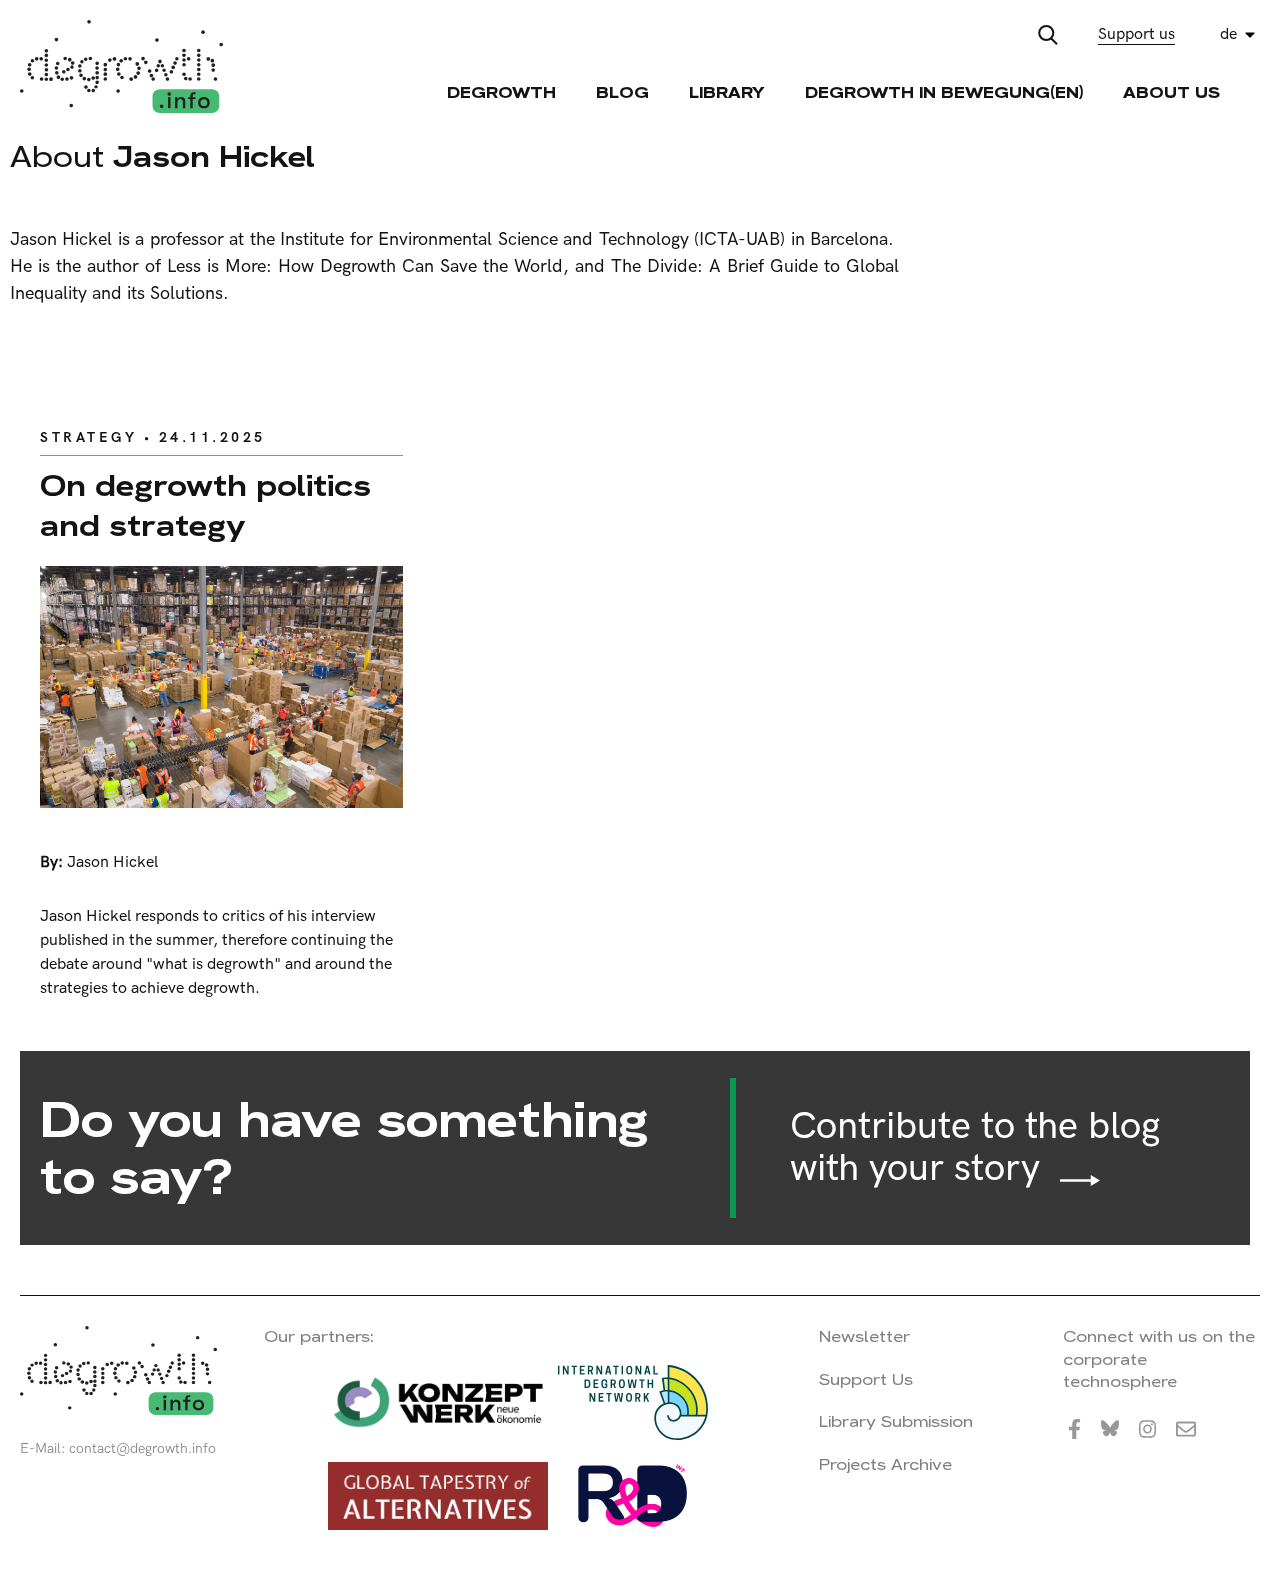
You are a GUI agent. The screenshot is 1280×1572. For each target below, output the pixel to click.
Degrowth (501, 92)
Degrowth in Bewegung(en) (944, 92)
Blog (622, 92)
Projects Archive (885, 1464)
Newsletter (864, 1336)
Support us (1136, 34)
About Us (1171, 92)
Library (727, 92)
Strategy (88, 437)
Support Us (866, 1379)
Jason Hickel (112, 862)
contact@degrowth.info (142, 1448)
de (1228, 34)
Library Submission (896, 1421)
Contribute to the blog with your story (975, 1148)
